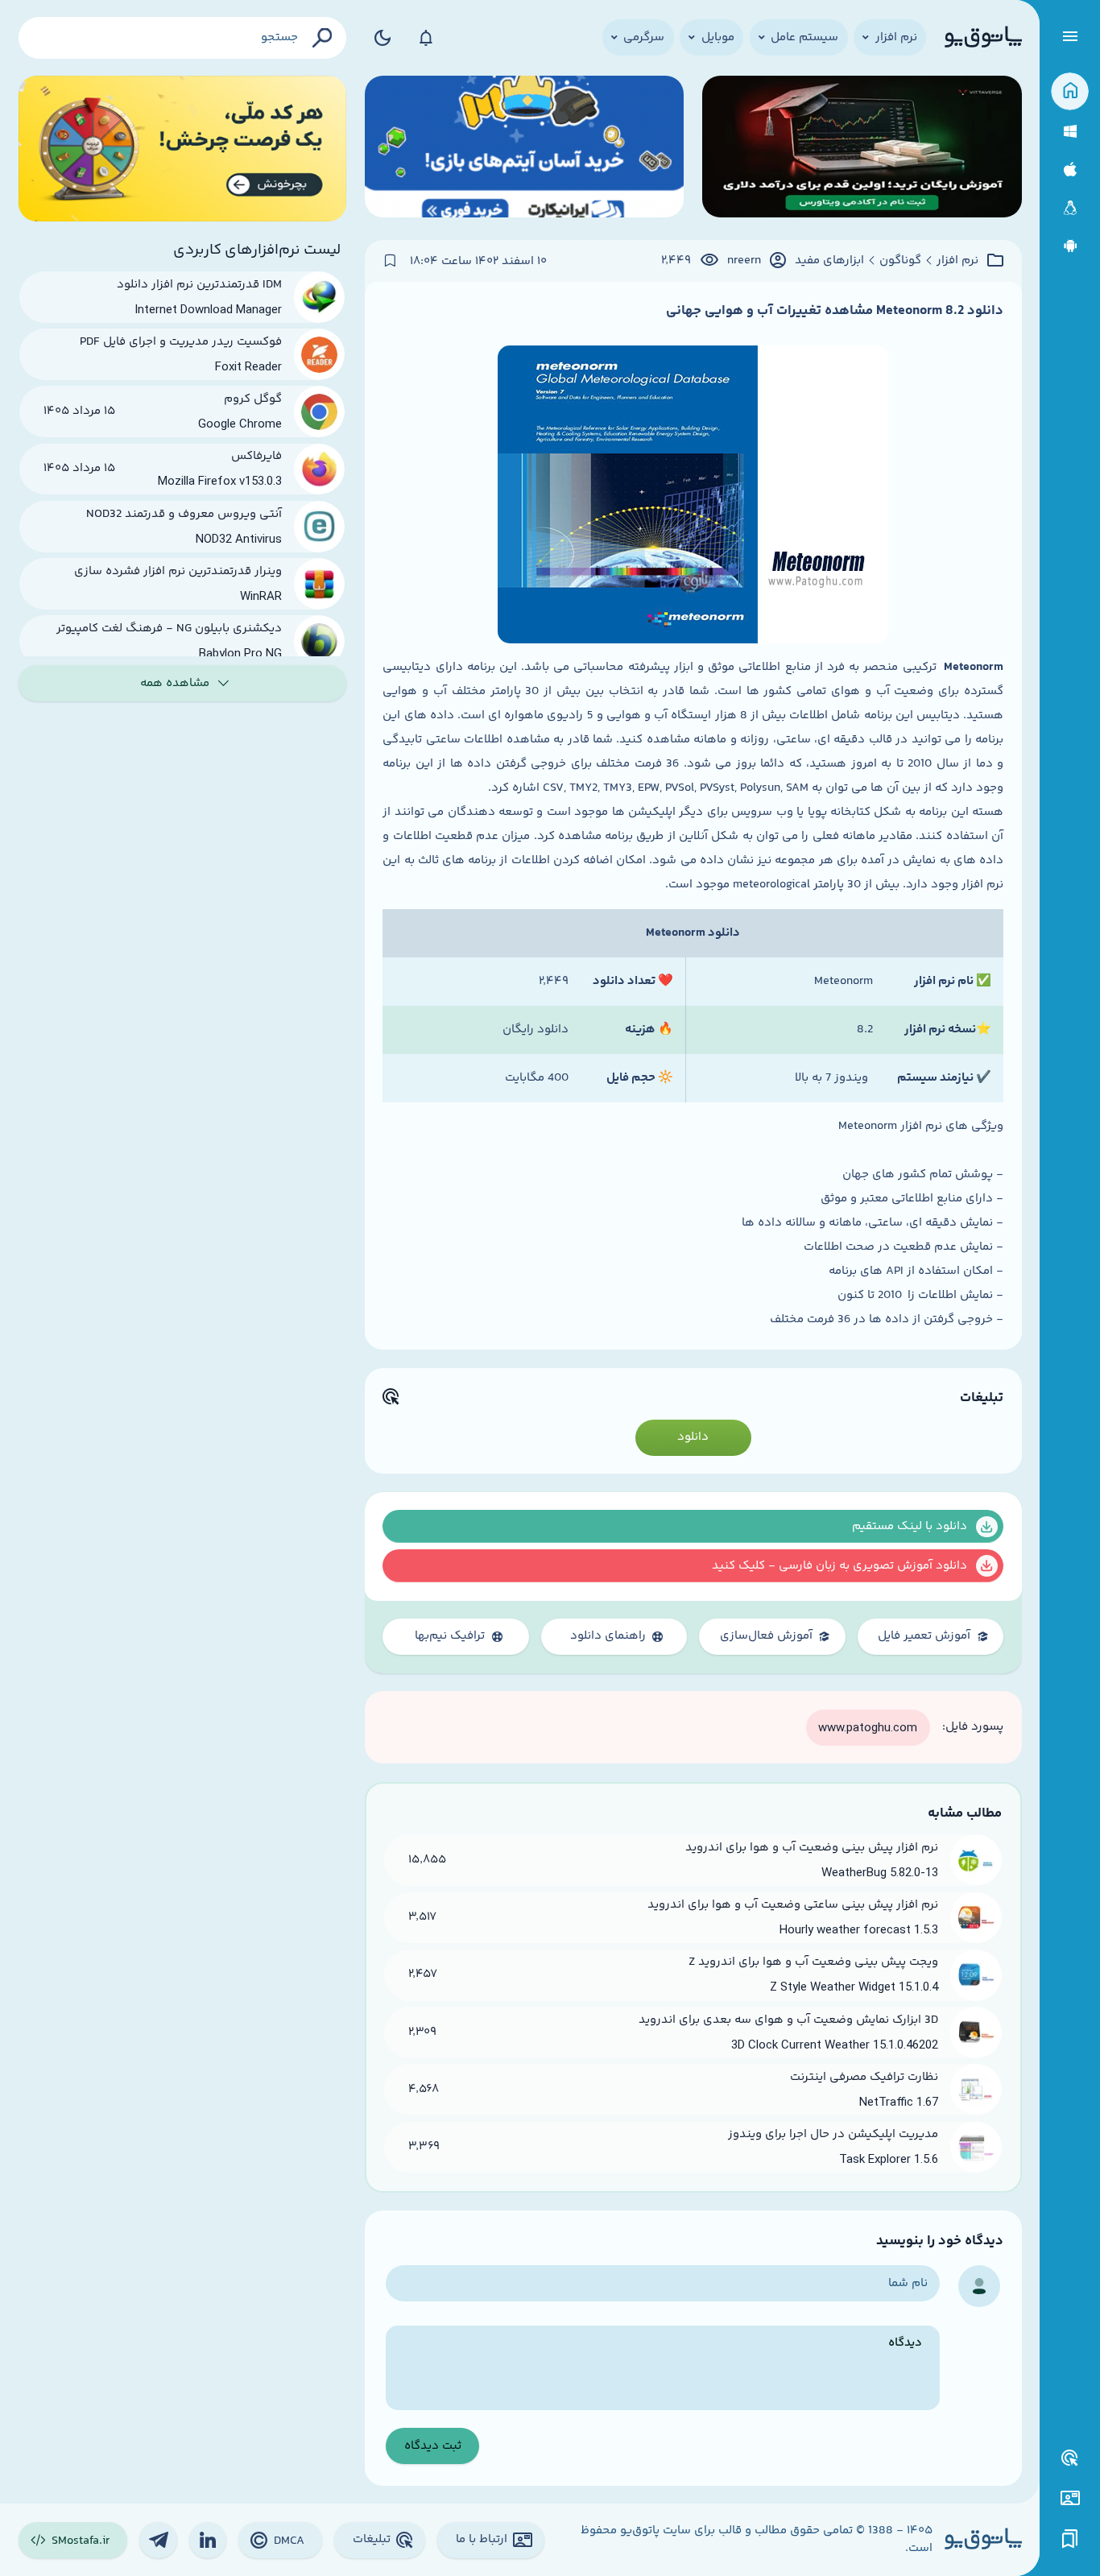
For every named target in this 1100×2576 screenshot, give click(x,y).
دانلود (693, 1437)
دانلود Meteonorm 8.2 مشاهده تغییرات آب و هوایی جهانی (835, 311)
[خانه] (1070, 91)
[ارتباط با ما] (1070, 2498)
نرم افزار (957, 261)
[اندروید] (1070, 246)
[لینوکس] (1070, 208)
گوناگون (900, 261)
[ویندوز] (1070, 132)
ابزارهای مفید (829, 261)
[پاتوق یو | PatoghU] (983, 38)
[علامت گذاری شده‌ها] (1070, 2539)
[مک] (1070, 170)
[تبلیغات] (1070, 2458)
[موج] (862, 149)
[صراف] (183, 149)
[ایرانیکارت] (525, 149)
